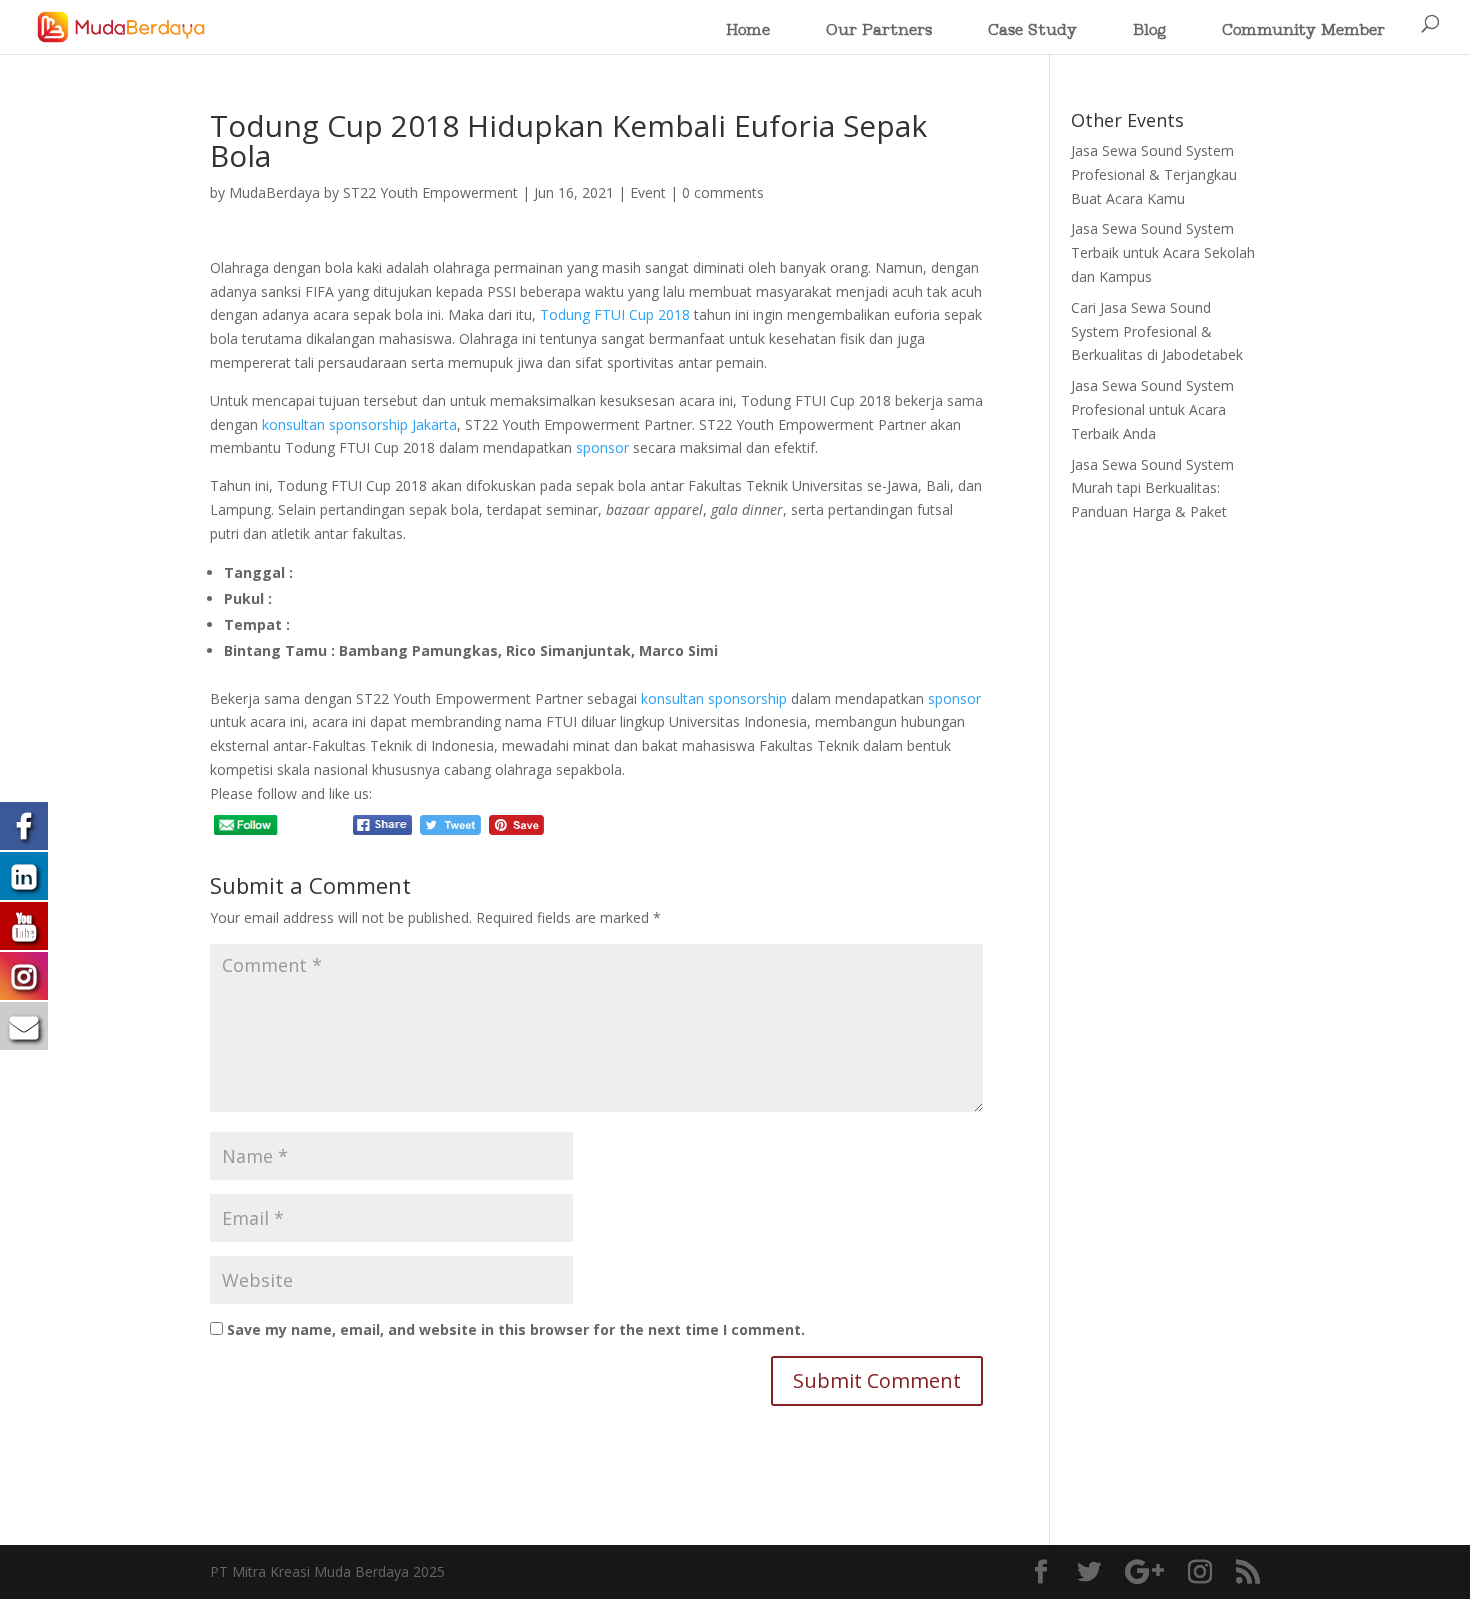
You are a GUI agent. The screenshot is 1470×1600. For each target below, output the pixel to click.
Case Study (1032, 31)
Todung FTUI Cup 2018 (615, 314)
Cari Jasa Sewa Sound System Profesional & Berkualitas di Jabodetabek (1157, 331)
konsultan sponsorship (714, 698)
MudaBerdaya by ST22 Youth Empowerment (373, 192)
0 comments (723, 192)
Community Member (1303, 31)
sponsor (602, 447)
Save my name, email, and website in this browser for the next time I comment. (516, 1329)
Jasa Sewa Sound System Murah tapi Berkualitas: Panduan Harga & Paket (1152, 488)
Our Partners (879, 31)
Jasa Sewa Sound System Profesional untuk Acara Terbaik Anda (1152, 409)
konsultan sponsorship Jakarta (359, 424)
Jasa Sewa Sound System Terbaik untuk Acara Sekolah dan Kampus (1163, 252)
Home (748, 31)
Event (648, 192)
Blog (1149, 31)
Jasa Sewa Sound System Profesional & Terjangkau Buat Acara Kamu (1154, 174)
